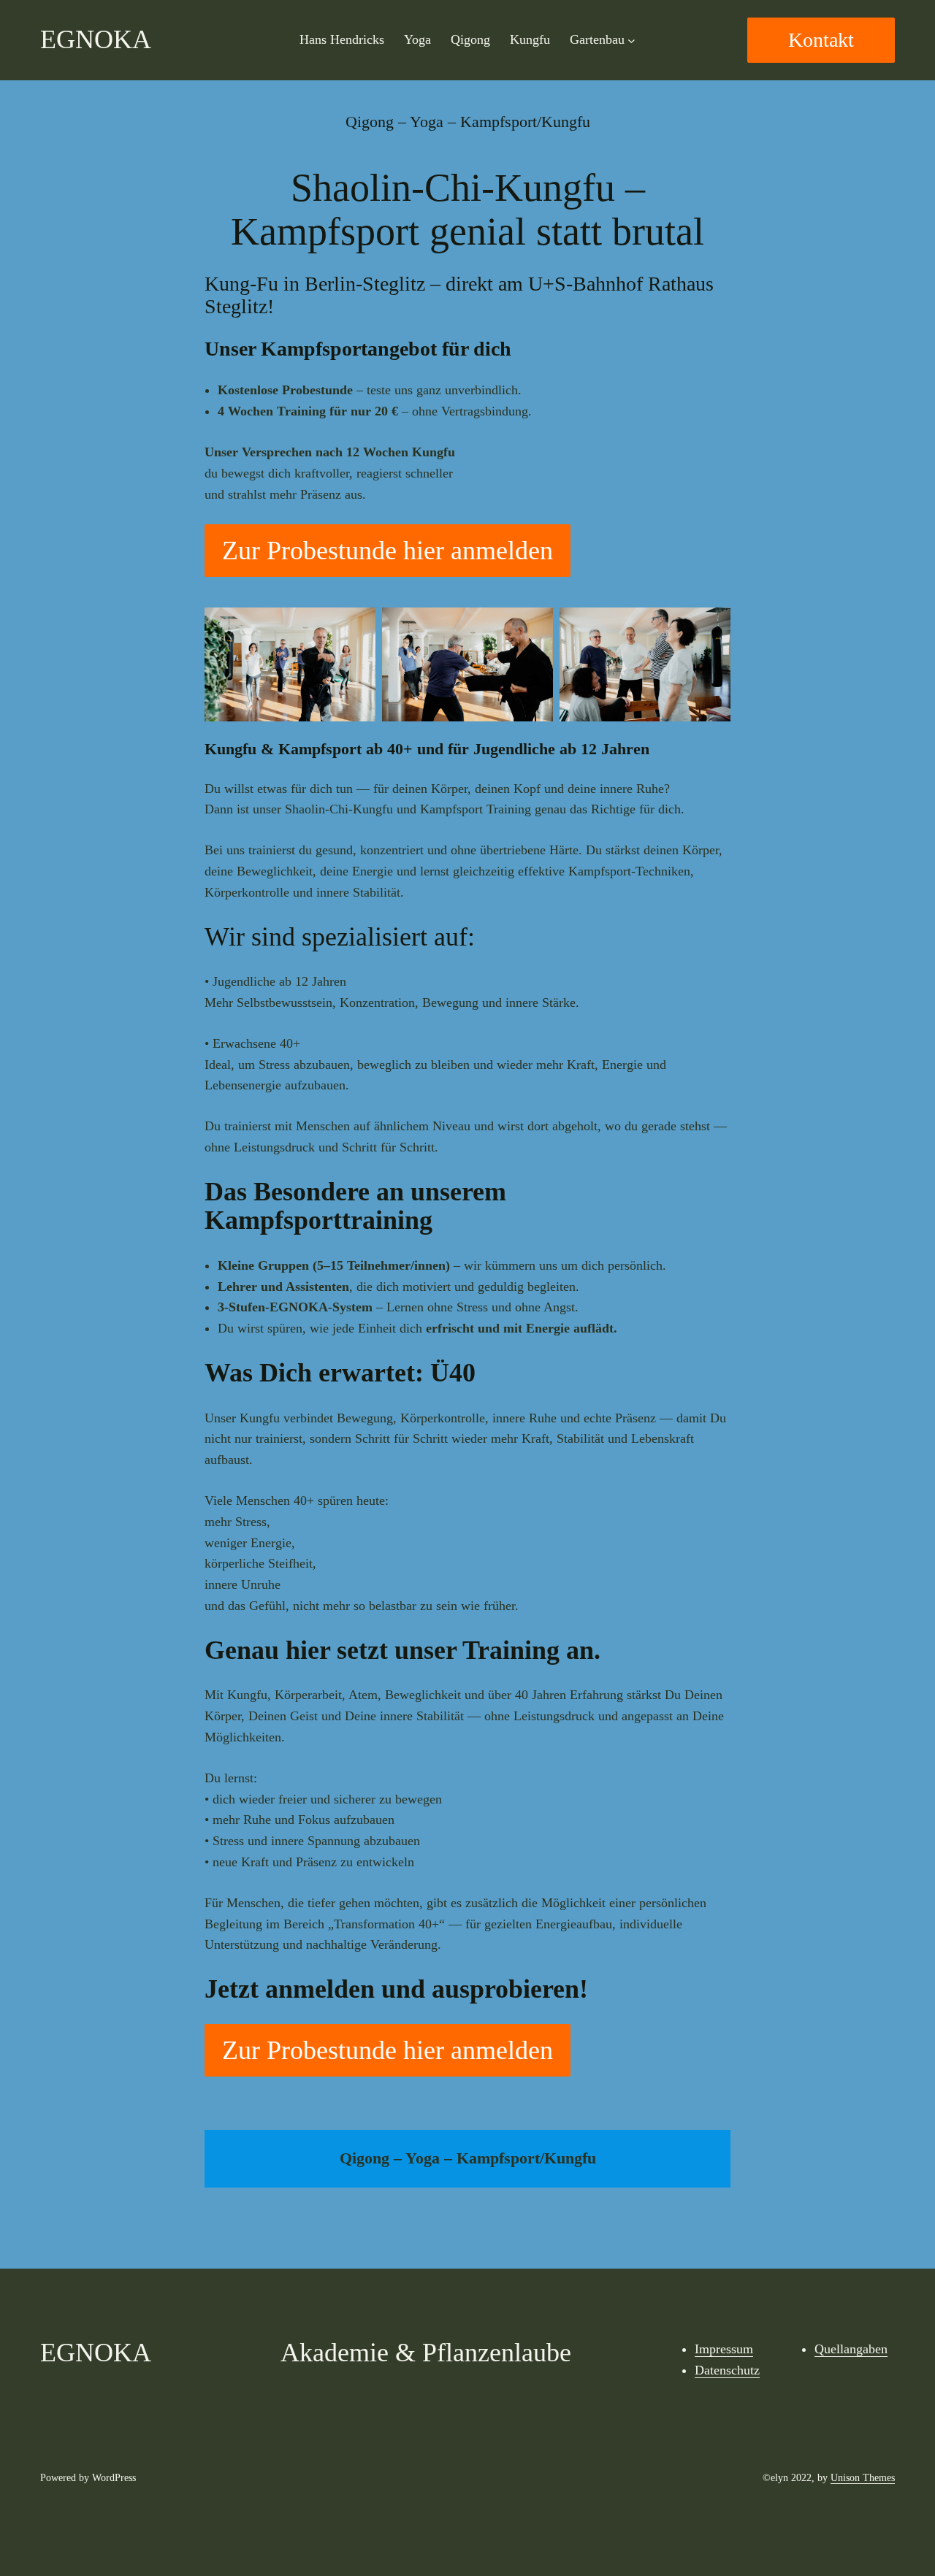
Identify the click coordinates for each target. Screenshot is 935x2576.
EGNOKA (96, 39)
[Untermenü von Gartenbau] (631, 41)
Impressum (724, 2349)
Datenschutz (727, 2370)
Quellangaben (851, 2349)
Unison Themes (863, 2478)
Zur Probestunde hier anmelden (388, 551)
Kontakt (821, 40)
